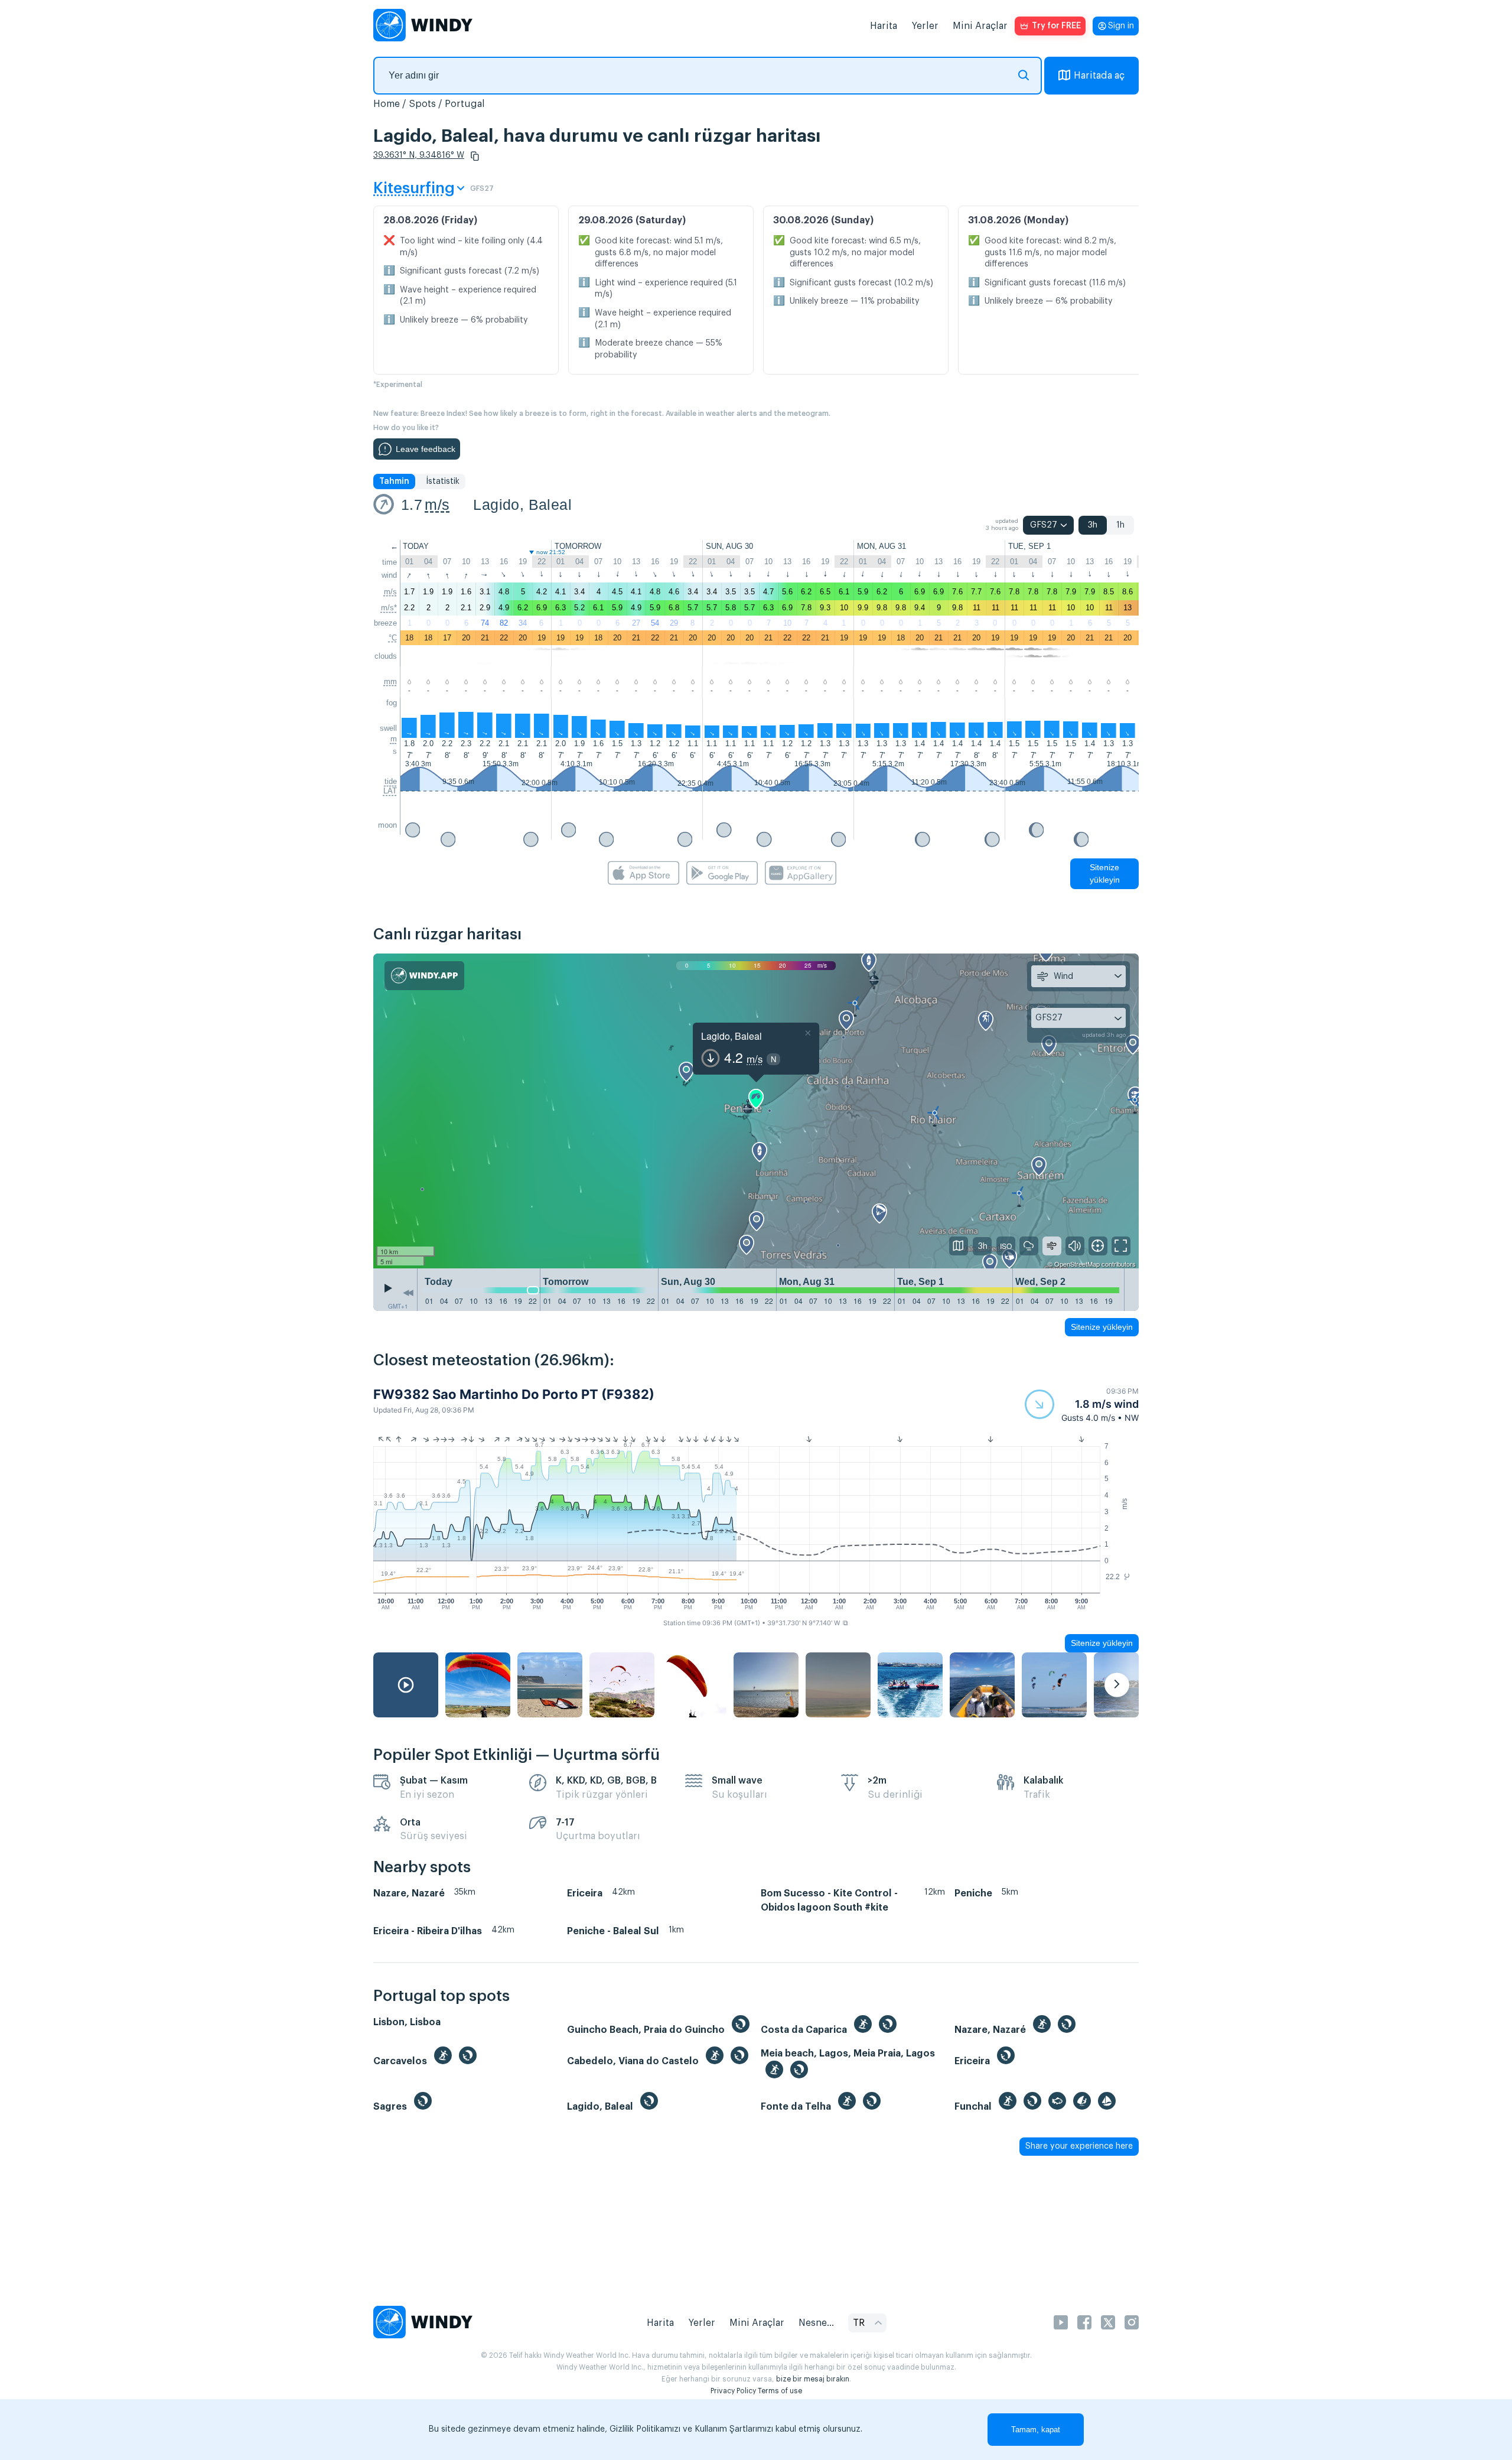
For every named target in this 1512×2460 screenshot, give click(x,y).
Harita (884, 26)
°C (393, 638)
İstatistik (443, 481)
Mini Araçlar (980, 26)
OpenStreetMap (1077, 1264)
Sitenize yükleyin (1105, 873)
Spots (422, 104)
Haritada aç (1099, 76)
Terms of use (780, 2391)
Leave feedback (426, 449)
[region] (756, 1111)
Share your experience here (1079, 2146)
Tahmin (394, 481)
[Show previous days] (408, 1293)
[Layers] (959, 1246)
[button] (475, 156)
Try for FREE (1056, 26)
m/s (437, 505)
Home (387, 104)
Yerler (925, 26)
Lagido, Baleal (522, 505)
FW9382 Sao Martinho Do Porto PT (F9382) (514, 1394)
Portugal (465, 104)
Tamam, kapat (1036, 2430)
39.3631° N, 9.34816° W (419, 155)
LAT (390, 791)
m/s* (389, 608)
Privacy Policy (733, 2391)
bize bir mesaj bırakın (813, 2379)
